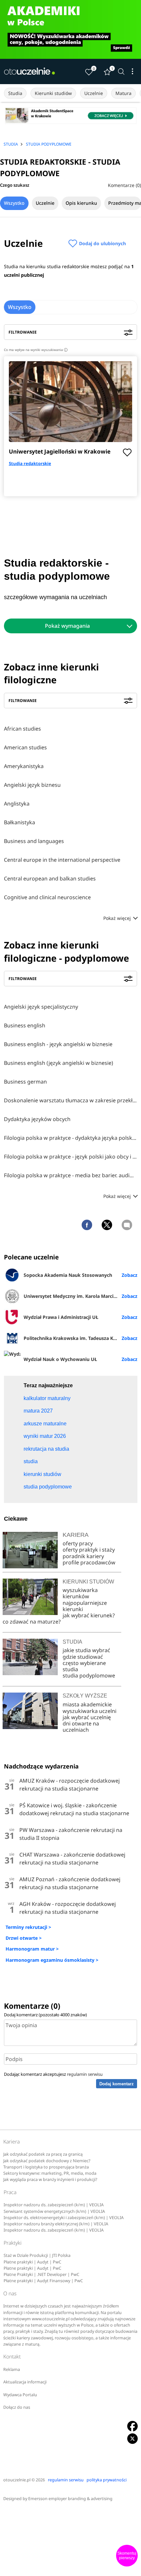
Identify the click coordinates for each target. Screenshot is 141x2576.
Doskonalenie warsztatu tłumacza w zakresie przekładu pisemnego (70, 1100)
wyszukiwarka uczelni (90, 1711)
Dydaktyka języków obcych (37, 1119)
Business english (25, 1025)
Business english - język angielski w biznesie (58, 1044)
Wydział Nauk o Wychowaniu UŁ (60, 1359)
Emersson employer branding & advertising (70, 2499)
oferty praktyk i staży (89, 1550)
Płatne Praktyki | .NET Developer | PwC (41, 2274)
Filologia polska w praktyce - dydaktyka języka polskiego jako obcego (70, 1138)
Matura (123, 93)
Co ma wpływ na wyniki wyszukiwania (35, 350)
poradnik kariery (83, 1556)
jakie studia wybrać (87, 1650)
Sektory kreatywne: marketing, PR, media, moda (50, 2173)
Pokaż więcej (118, 918)
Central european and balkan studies (50, 878)
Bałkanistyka (20, 822)
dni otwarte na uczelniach (81, 1727)
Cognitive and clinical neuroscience (47, 897)
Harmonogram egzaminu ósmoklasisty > (52, 1960)
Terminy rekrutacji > (28, 1927)
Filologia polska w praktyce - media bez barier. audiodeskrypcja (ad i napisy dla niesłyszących (70, 1175)
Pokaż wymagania (67, 626)
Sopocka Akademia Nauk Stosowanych (68, 1275)
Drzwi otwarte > (24, 1938)
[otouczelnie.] (30, 71)
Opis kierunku (81, 203)
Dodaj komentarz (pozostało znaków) (45, 2015)
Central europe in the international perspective (62, 860)
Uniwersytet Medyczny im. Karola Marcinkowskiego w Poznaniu (81, 1296)
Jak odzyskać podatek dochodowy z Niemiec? (47, 2161)
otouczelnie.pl (17, 2480)
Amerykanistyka (24, 766)
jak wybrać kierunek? (89, 1615)
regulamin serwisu (85, 2074)
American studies (25, 747)
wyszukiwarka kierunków (80, 1593)
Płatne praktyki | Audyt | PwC (32, 2262)
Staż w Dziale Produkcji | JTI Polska (37, 2255)
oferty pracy (78, 1543)
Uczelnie (94, 93)
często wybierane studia (84, 1666)
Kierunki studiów (53, 93)
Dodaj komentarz (117, 2084)
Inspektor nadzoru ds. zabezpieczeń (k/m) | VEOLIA (54, 2205)
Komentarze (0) (124, 185)
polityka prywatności (107, 2480)
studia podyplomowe (89, 1675)
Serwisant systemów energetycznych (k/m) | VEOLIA (54, 2211)
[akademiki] (70, 29)
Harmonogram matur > (32, 1949)
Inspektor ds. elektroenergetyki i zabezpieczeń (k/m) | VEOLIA (64, 2218)
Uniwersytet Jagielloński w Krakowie (60, 451)
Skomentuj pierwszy (127, 2556)
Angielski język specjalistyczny (41, 1007)
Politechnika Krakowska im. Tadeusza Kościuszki (79, 1338)
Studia (15, 93)
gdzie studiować (83, 1657)
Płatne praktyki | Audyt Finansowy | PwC (43, 2281)
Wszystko (14, 203)
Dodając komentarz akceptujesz (53, 2074)
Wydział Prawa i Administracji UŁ (61, 1317)
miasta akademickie (87, 1704)
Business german (25, 1082)
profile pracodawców (89, 1562)
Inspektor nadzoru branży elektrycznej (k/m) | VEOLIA (56, 2224)
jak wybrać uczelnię (87, 1717)
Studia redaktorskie (30, 463)
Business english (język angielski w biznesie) (59, 1063)
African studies (22, 729)
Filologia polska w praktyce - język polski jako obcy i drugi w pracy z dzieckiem (70, 1157)
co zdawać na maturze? (32, 1622)
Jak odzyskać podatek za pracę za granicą (43, 2154)
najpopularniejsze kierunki (85, 1606)
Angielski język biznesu (32, 785)
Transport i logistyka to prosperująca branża (46, 2167)
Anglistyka (17, 804)
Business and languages (34, 841)
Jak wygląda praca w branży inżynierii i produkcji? (50, 2179)
